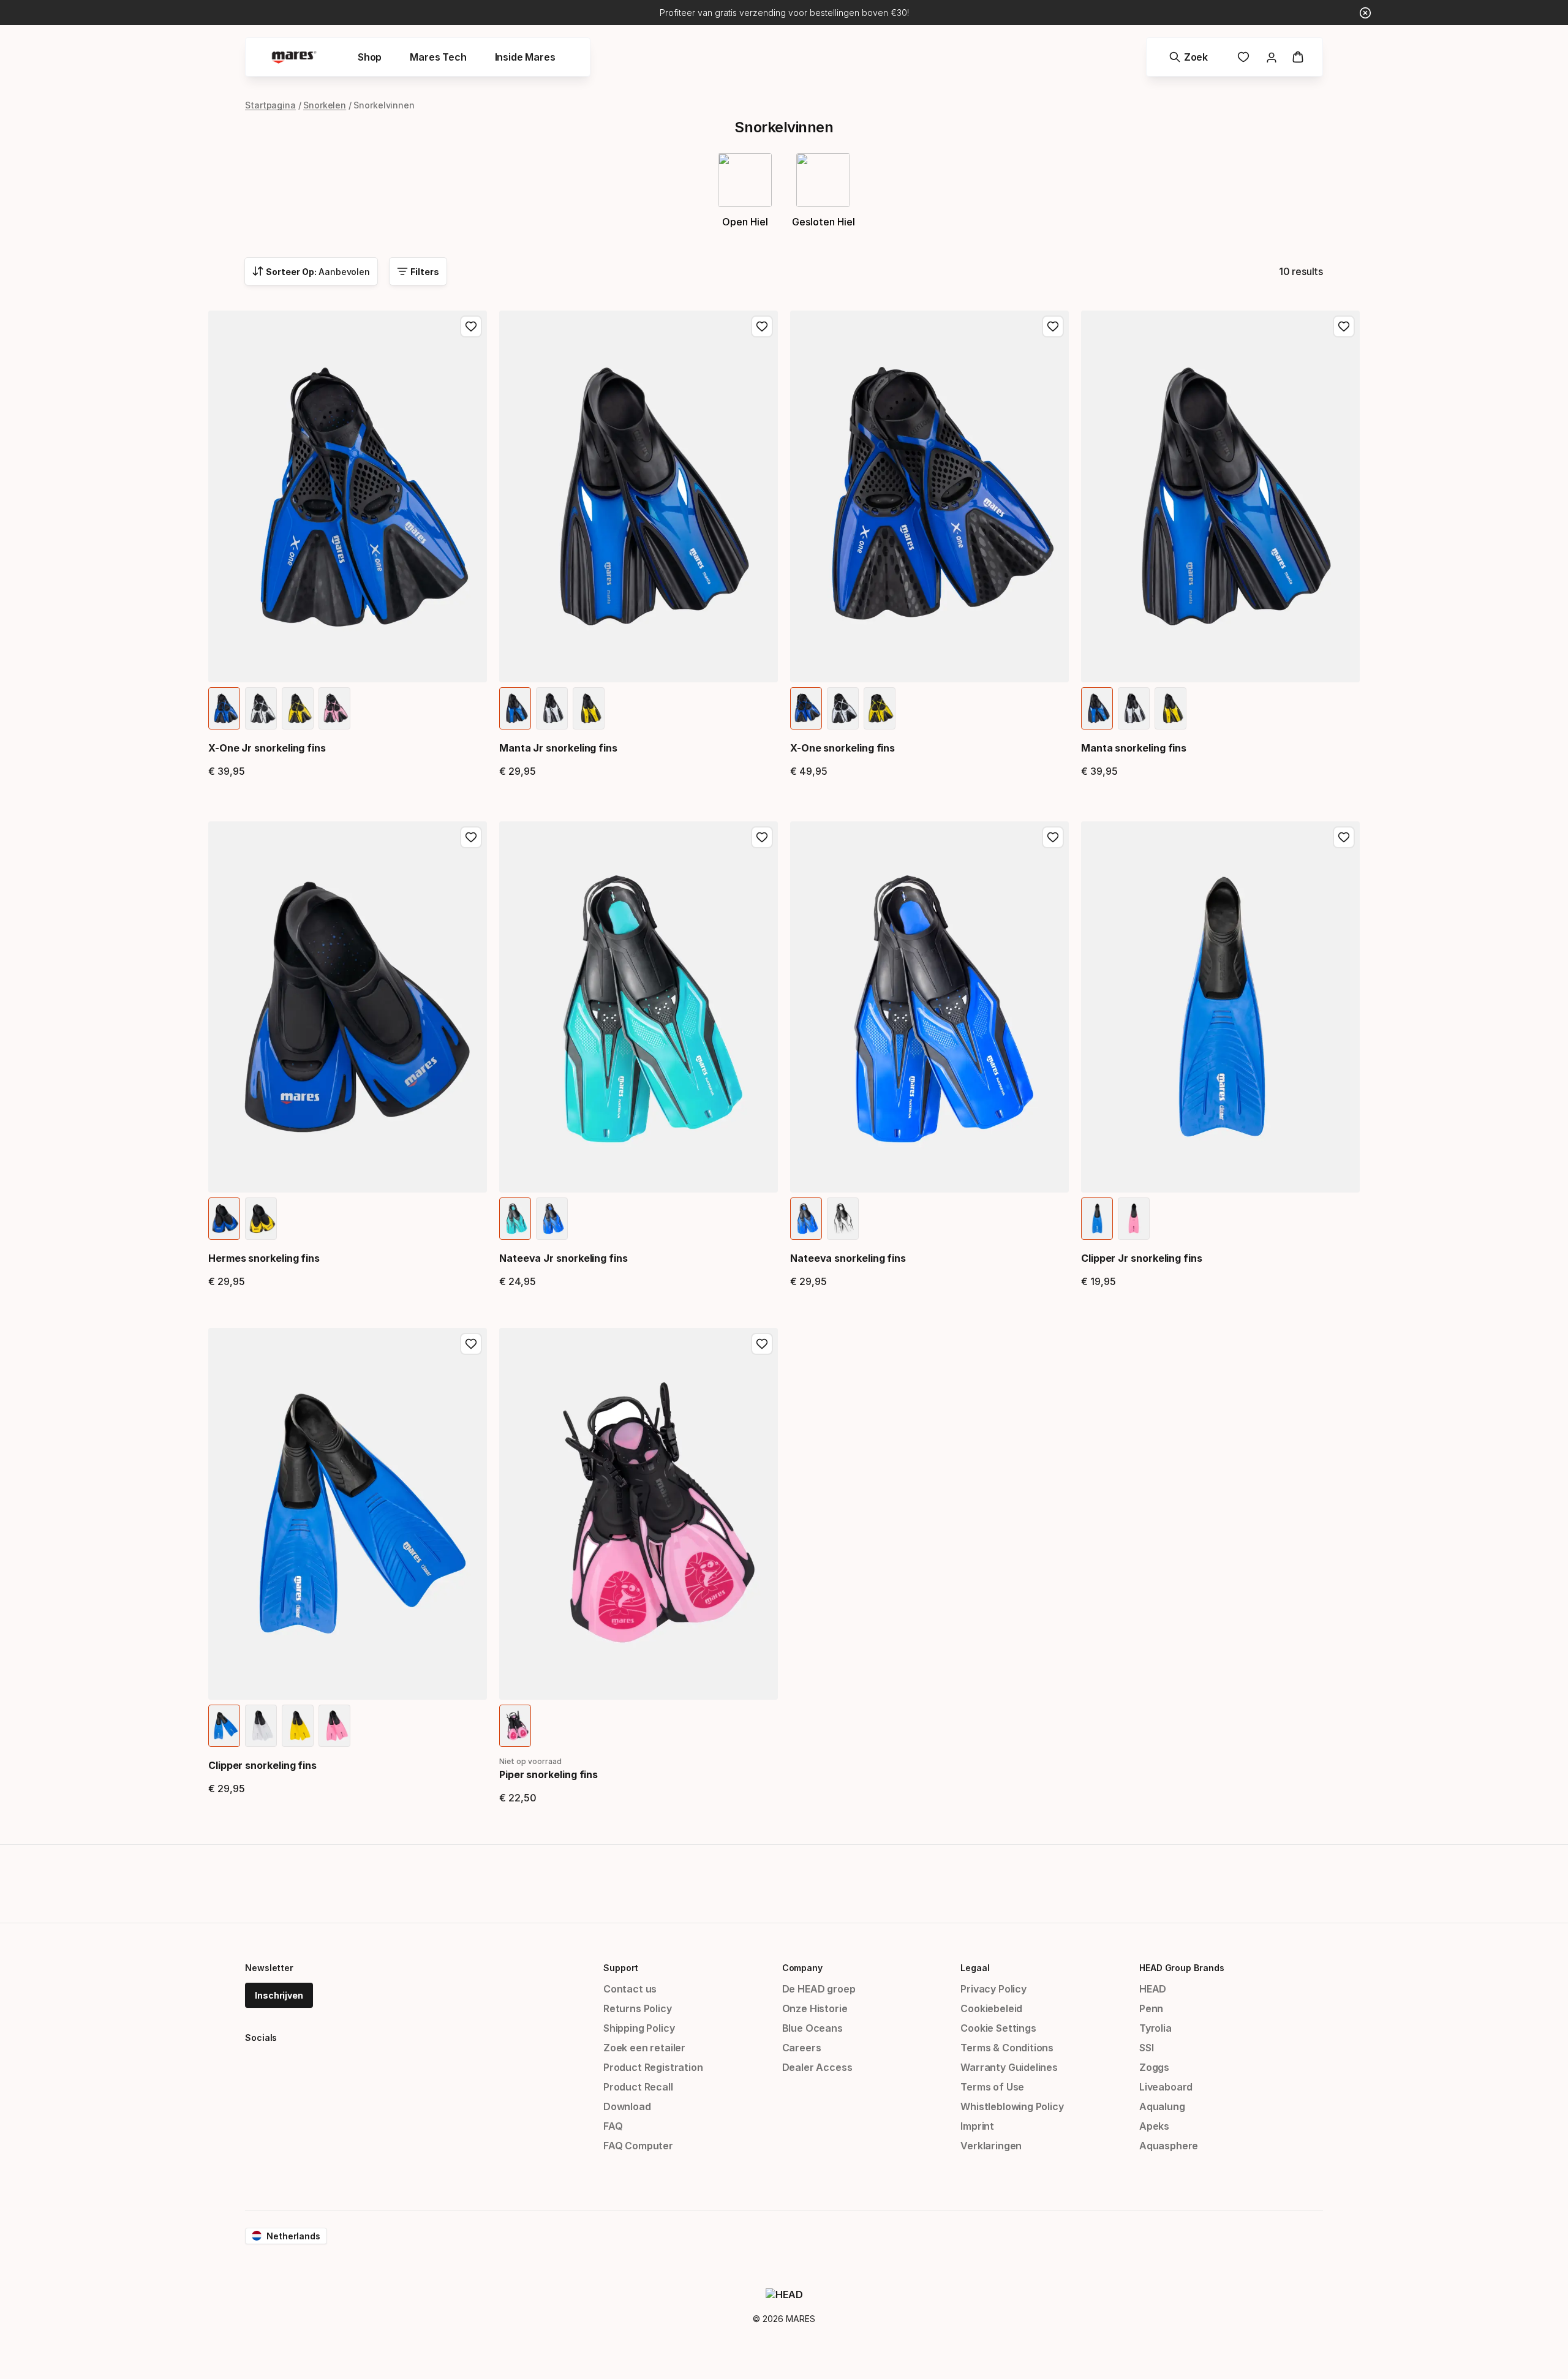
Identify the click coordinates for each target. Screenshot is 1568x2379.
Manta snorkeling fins (1134, 748)
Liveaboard (1166, 2087)
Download (627, 2106)
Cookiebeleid (991, 2008)
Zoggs (1154, 2067)
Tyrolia (1155, 2028)
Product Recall (638, 2087)
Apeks (1154, 2126)
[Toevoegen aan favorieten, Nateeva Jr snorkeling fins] (762, 837)
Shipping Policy (639, 2028)
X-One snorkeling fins (842, 748)
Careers (802, 2048)
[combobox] (311, 271)
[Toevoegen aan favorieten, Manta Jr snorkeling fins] (762, 326)
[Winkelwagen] (1298, 57)
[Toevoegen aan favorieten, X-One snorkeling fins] (1053, 326)
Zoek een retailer (644, 2048)
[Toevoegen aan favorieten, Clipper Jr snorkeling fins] (1344, 837)
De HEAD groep (819, 1989)
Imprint (977, 2126)
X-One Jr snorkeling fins (267, 748)
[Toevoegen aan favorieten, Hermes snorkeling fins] (471, 837)
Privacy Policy (993, 1989)
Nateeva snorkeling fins (848, 1258)
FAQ (613, 2126)
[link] (1243, 57)
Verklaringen (991, 2146)
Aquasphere (1169, 2146)
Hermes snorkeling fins (264, 1258)
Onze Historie (815, 2008)
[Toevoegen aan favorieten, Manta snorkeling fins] (1344, 326)
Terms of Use (992, 2087)
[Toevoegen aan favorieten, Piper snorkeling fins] (762, 1344)
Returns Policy (638, 2008)
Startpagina (270, 105)
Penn (1151, 2008)
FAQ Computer (638, 2146)
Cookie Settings (998, 2028)
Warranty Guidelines (1009, 2067)
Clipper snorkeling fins (262, 1765)
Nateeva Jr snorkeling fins (563, 1258)
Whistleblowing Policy (1012, 2106)
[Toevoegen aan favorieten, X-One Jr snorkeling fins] (471, 326)
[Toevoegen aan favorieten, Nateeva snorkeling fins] (1053, 837)
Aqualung (1162, 2106)
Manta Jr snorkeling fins (558, 748)
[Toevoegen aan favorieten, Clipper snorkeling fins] (471, 1344)
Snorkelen (325, 105)
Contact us (630, 1989)
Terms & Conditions (1007, 2048)
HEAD (1153, 1989)
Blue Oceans (812, 2028)
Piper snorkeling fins (548, 1774)
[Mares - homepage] (294, 57)
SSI (1146, 2048)
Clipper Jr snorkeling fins (1142, 1258)
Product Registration (653, 2067)
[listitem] (224, 708)
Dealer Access (817, 2067)
